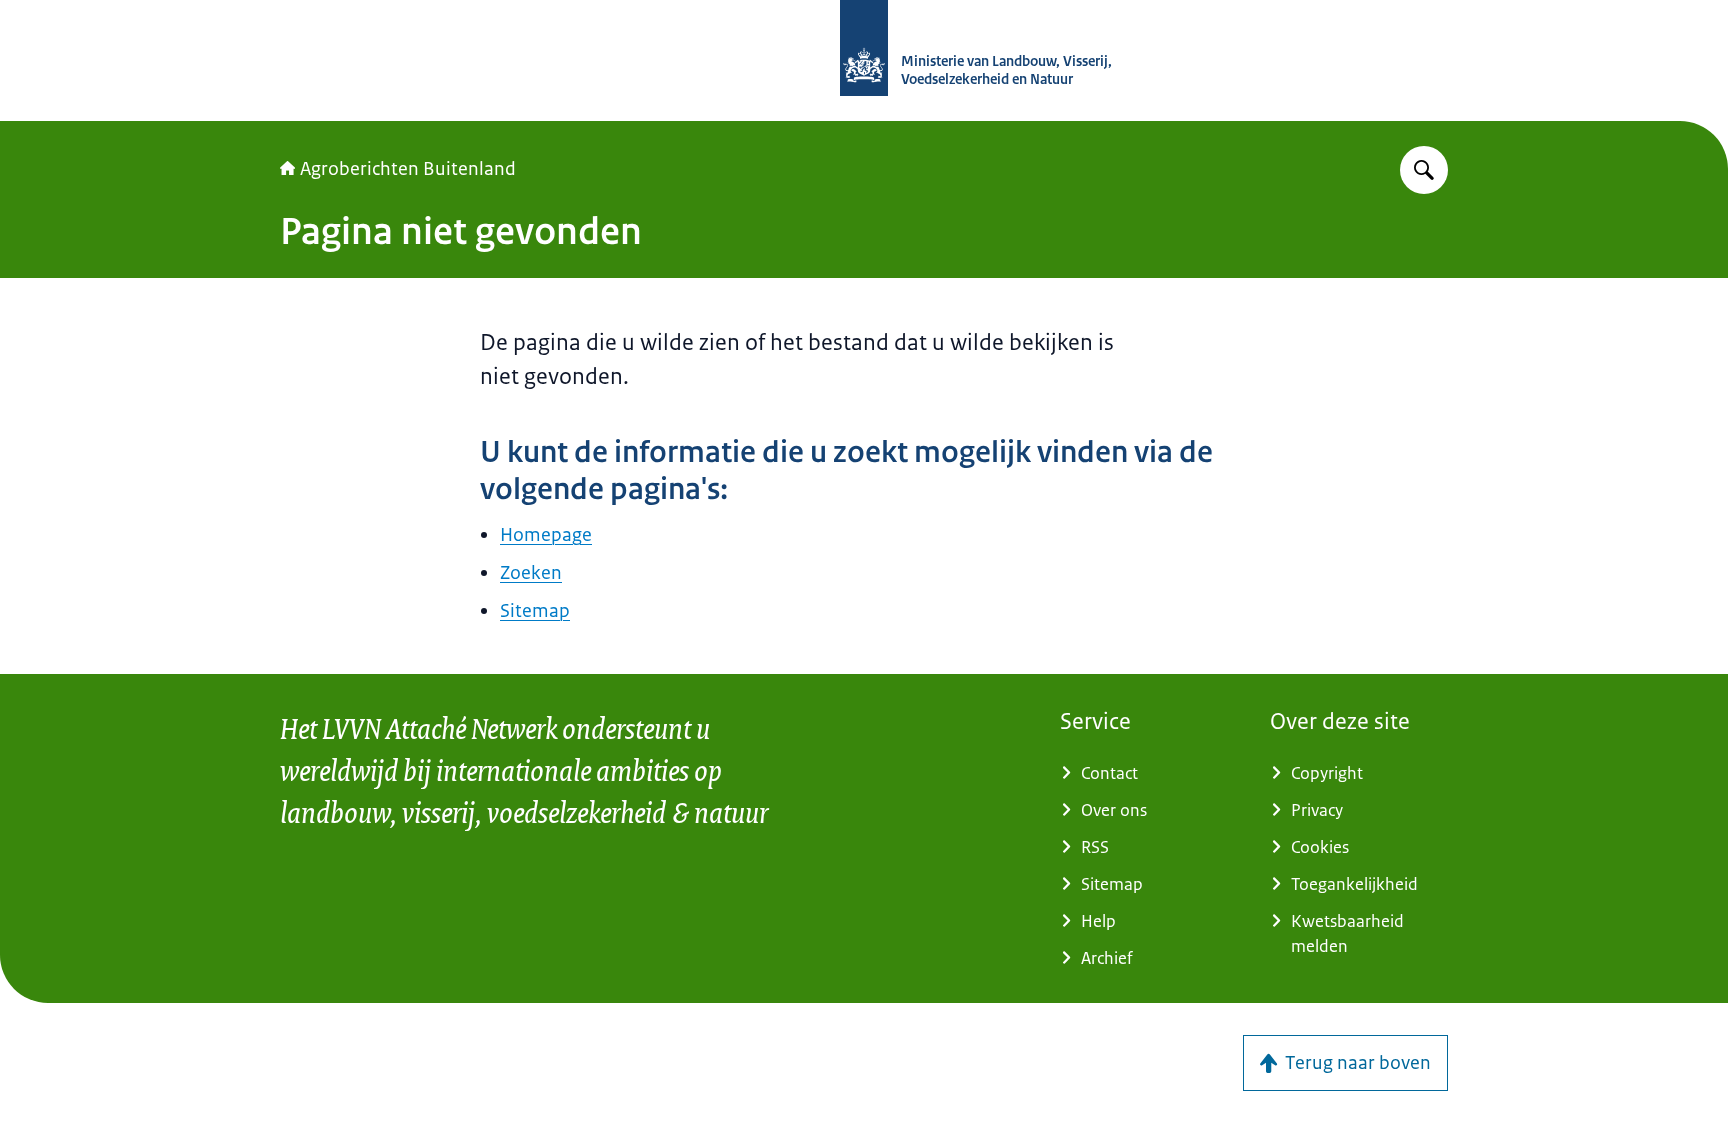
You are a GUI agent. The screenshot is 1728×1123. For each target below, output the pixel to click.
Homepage (546, 535)
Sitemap (535, 611)
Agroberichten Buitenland (408, 169)
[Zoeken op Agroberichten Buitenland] (1424, 170)
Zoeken (531, 573)
